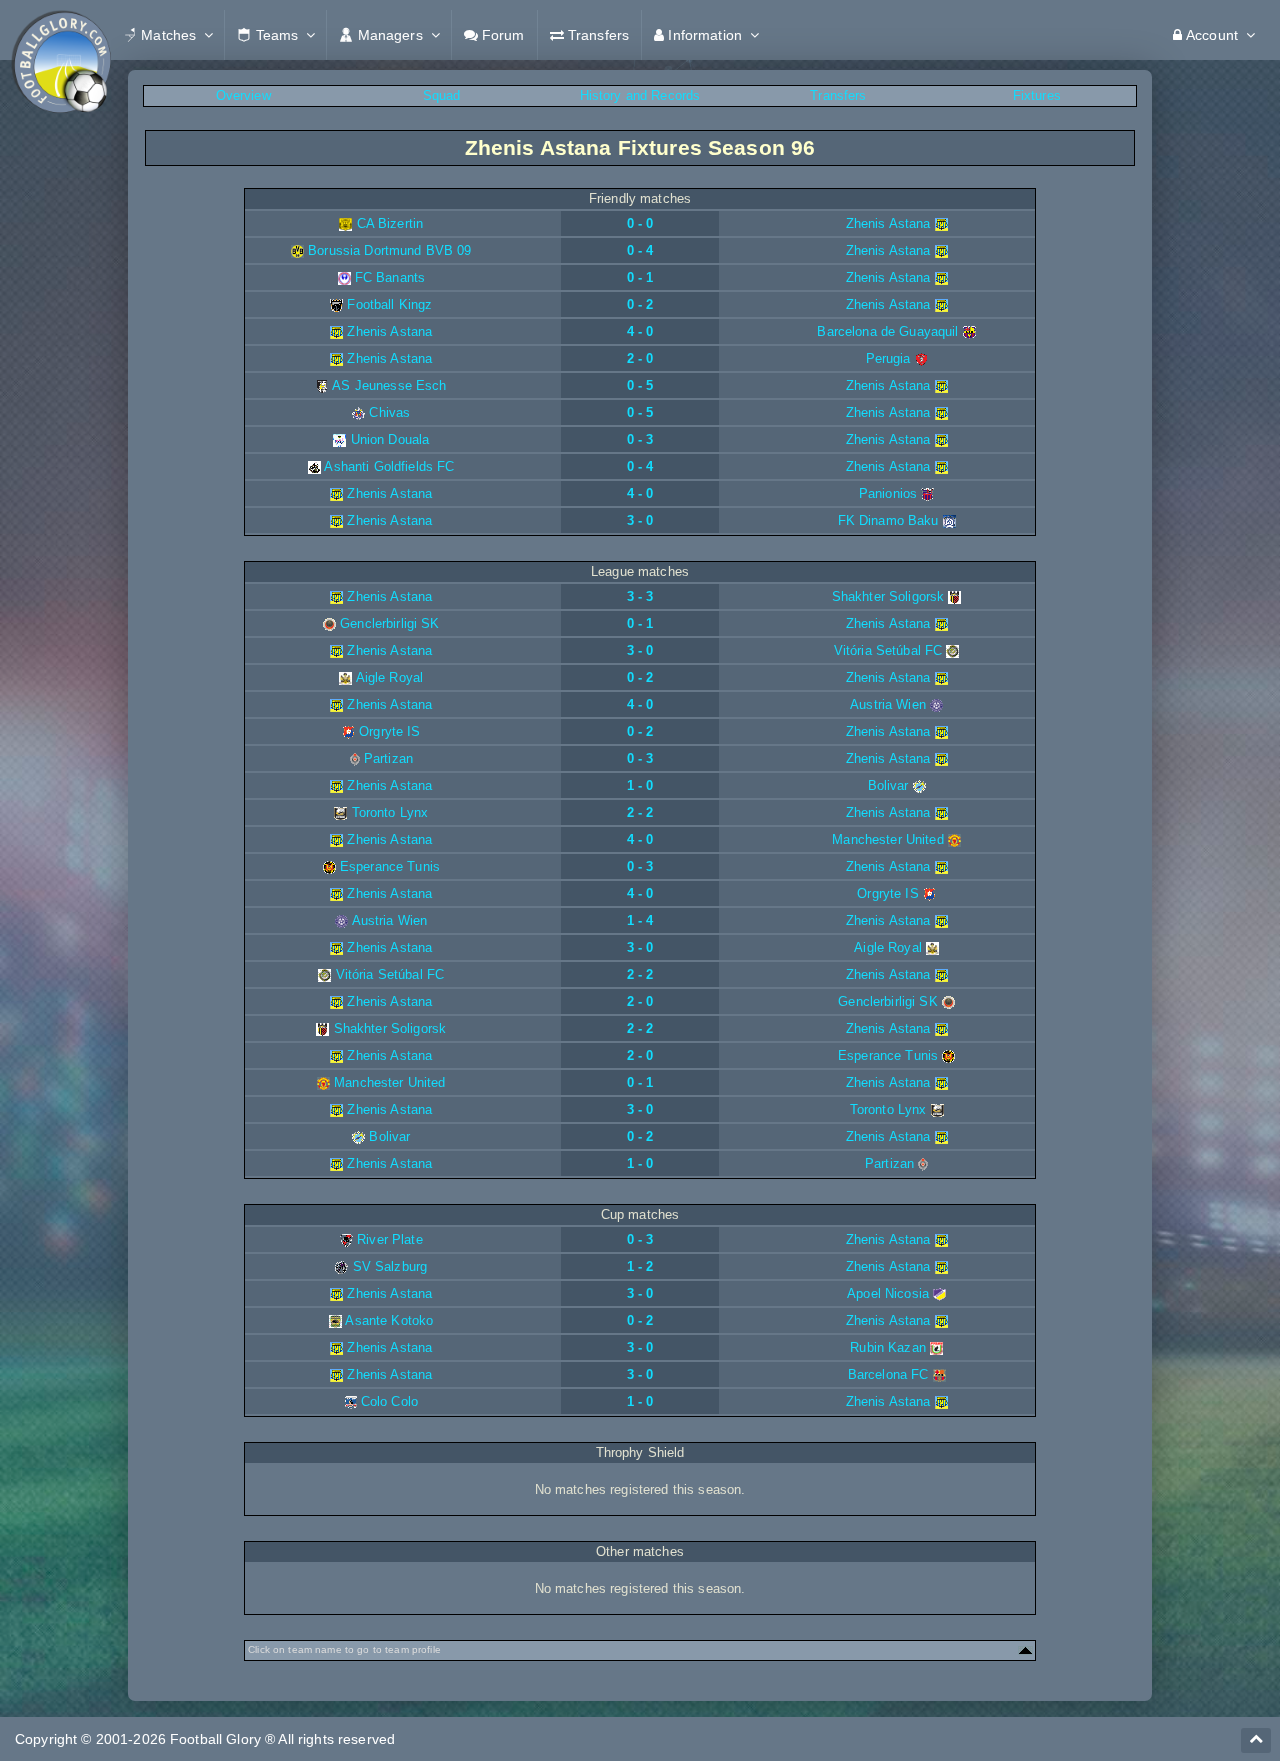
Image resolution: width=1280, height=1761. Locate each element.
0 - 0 (640, 223)
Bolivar (888, 785)
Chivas (389, 412)
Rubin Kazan (888, 1347)
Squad (442, 95)
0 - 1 (640, 277)
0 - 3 (640, 439)
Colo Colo (389, 1401)
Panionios (888, 493)
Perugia (888, 358)
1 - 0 (640, 785)
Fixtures (1037, 95)
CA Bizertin (390, 223)
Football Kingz (389, 304)
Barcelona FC (888, 1374)
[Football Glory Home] (61, 35)
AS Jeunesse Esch (389, 385)
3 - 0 (640, 520)
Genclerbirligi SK (389, 623)
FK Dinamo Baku (888, 520)
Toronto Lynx (390, 812)
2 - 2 (640, 812)
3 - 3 (640, 596)
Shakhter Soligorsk (888, 596)
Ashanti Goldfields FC (389, 466)
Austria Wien (888, 704)
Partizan (388, 758)
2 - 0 (640, 358)
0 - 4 (640, 250)
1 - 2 (640, 1266)
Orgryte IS (389, 731)
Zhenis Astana (888, 223)
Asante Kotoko (389, 1320)
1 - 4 (640, 920)
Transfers (838, 95)
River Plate (390, 1239)
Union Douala (390, 439)
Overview (243, 95)
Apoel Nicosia (888, 1293)
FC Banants (390, 277)
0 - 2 (640, 304)
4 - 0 (640, 331)
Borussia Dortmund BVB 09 (389, 250)
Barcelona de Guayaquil (887, 331)
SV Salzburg (390, 1266)
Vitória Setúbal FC (888, 650)
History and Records (640, 95)
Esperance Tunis (390, 866)
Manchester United (887, 839)
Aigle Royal (390, 677)
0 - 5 (640, 385)
